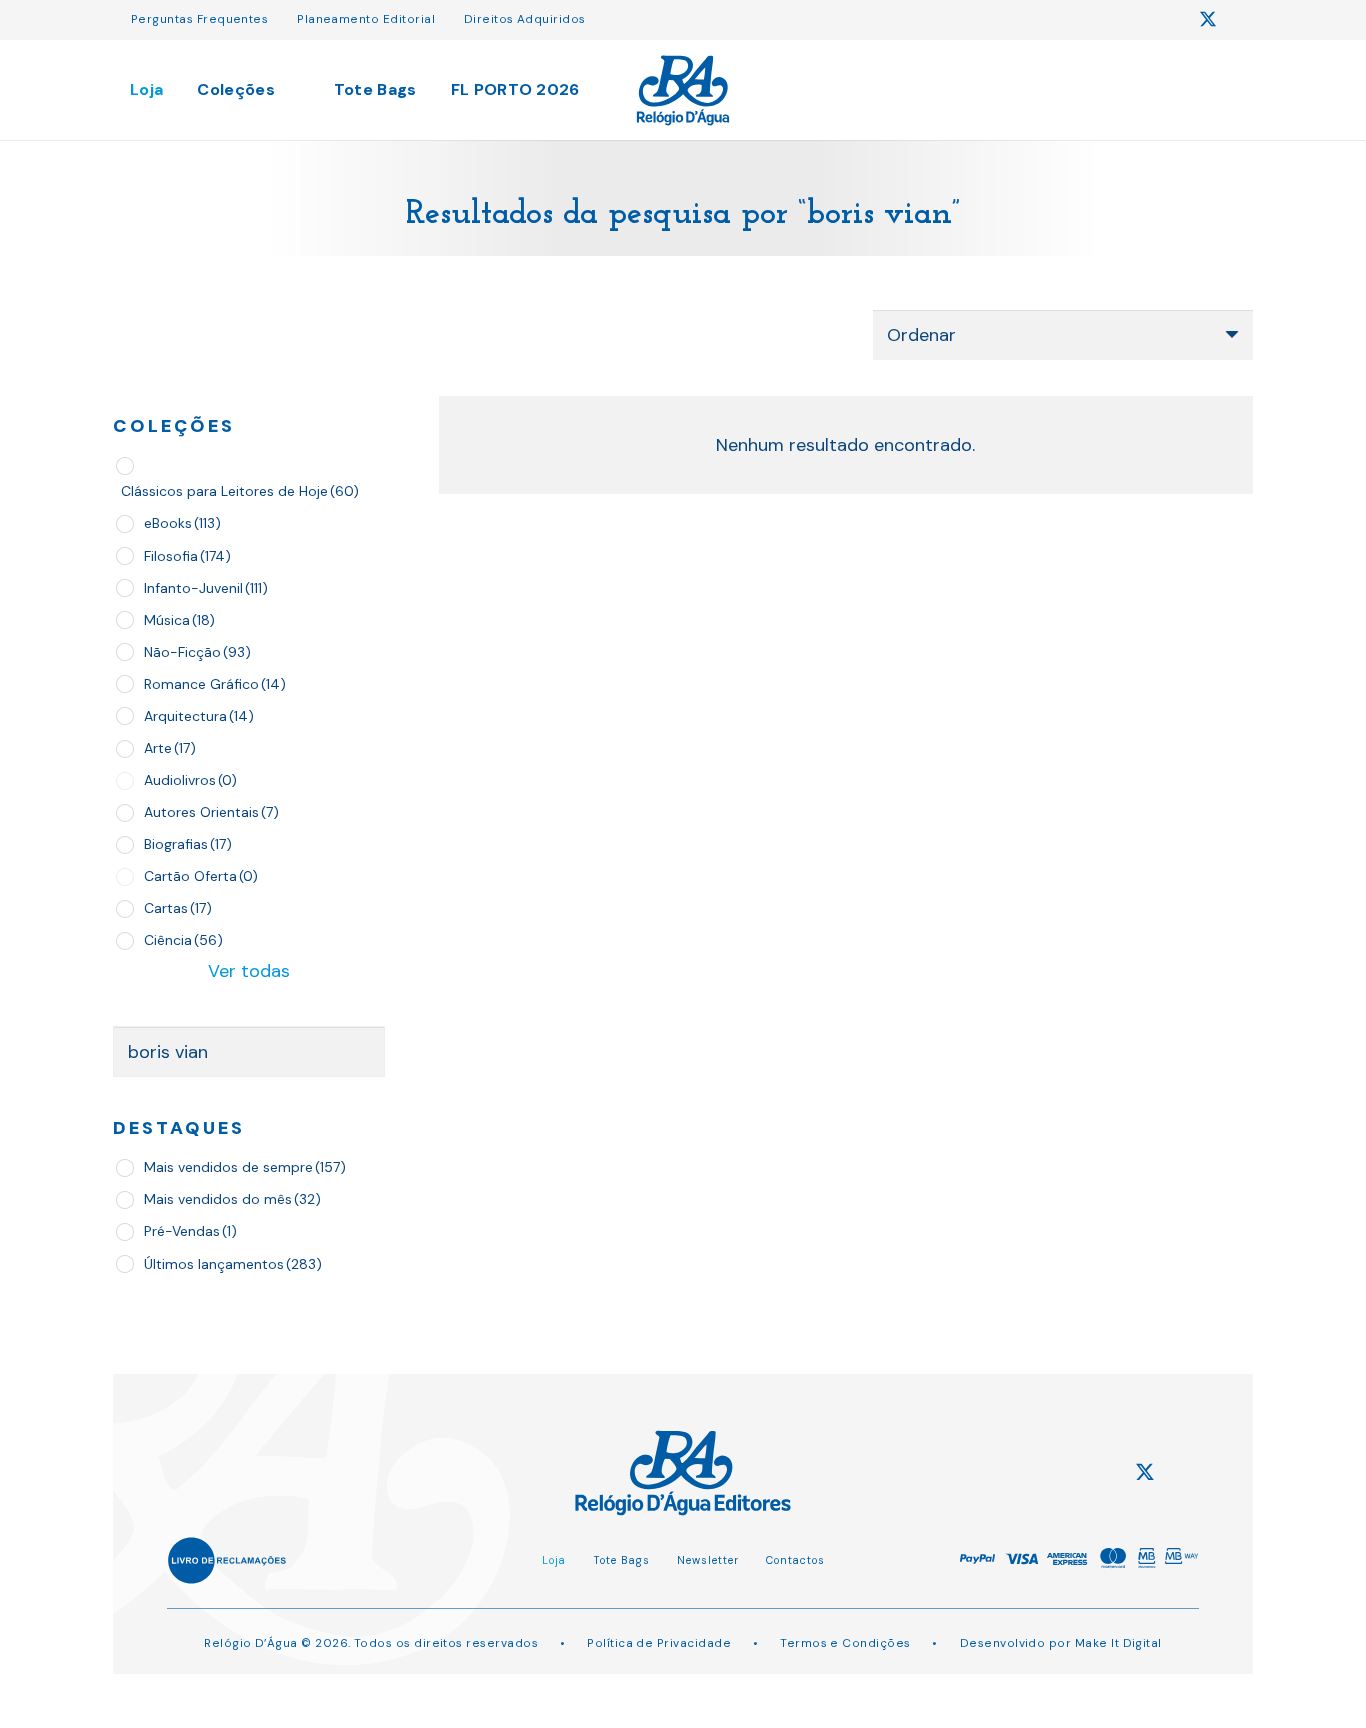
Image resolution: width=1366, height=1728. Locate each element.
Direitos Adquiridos (525, 19)
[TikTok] (1246, 19)
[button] (1084, 90)
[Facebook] (1133, 19)
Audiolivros (190, 780)
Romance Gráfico (215, 684)
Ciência (183, 940)
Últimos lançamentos (233, 1264)
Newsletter (708, 1560)
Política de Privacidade (659, 1643)
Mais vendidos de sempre (245, 1167)
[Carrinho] (1183, 89)
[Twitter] (1208, 19)
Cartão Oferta (201, 876)
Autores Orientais (211, 812)
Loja (554, 1560)
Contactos (795, 1560)
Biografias (188, 844)
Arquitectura (199, 716)
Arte (170, 748)
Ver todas (249, 971)
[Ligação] (683, 90)
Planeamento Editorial (366, 19)
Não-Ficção (197, 652)
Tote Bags (621, 1560)
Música (179, 620)
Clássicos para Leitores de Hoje (240, 491)
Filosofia (187, 556)
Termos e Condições (845, 1643)
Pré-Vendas (190, 1231)
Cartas (178, 908)
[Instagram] (1170, 20)
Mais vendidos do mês (232, 1199)
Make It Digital (1118, 1643)
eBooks (182, 523)
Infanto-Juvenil (206, 588)
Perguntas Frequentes (199, 19)
